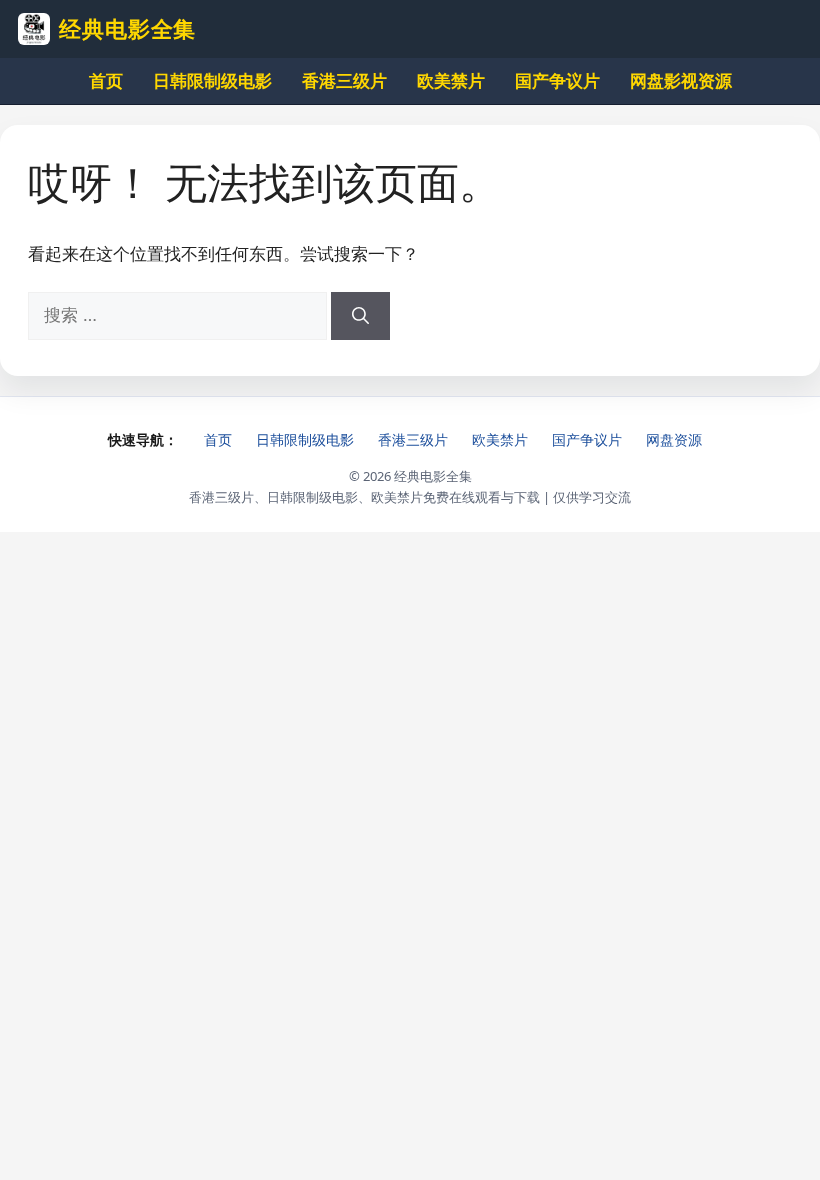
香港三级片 (344, 80)
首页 (106, 80)
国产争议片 (557, 80)
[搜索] (360, 316)
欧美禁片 (451, 80)
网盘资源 (674, 439)
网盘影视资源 (681, 80)
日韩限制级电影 (212, 80)
